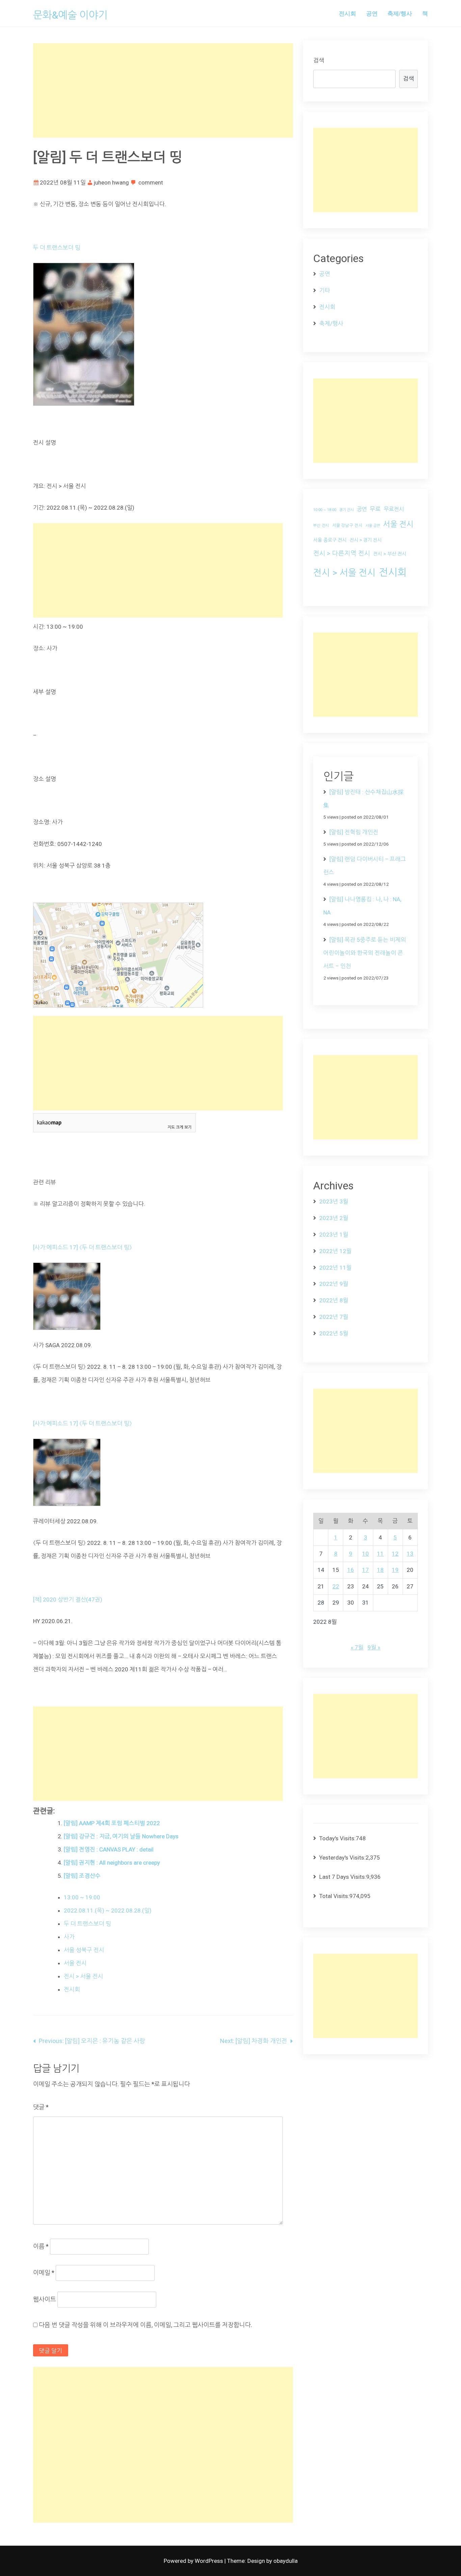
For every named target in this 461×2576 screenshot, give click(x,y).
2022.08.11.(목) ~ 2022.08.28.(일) (108, 1910)
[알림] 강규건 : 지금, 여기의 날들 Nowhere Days (121, 1836)
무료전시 (394, 509)
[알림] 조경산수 (82, 1876)
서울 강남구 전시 (347, 525)
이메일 (44, 2273)
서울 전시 (75, 1963)
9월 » (374, 1647)
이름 (41, 2246)
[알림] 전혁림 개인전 (354, 832)
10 (365, 1554)
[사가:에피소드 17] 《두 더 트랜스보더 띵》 (83, 1247)
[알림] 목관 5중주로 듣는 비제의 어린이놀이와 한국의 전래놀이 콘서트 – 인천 (365, 953)
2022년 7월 (334, 1317)
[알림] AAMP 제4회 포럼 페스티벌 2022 (112, 1823)
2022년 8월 (334, 1300)
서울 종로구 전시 (330, 540)
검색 (319, 60)
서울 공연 (373, 526)
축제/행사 (400, 13)
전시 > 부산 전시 (390, 554)
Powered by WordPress (194, 2561)
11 (380, 1554)
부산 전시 (321, 526)
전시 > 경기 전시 (366, 540)
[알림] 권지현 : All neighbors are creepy (112, 1863)
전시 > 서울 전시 (84, 1976)
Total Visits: (334, 1896)
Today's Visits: (337, 1838)
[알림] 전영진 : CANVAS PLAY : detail (109, 1849)
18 (380, 1570)
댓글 (41, 2107)
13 (410, 1554)
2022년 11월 (335, 1268)
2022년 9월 (334, 1284)
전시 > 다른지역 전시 (342, 554)
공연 (372, 13)
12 (395, 1554)
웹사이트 (45, 2299)
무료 (375, 509)
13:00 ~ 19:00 (82, 1897)
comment (151, 182)
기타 (325, 290)
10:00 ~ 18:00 (325, 510)
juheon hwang (111, 182)
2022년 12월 (335, 1251)
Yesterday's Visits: (342, 1858)
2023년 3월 (334, 1201)
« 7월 (357, 1647)
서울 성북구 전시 (84, 1950)
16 (351, 1570)
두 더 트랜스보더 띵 (57, 248)
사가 (69, 1937)
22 (336, 1586)
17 (365, 1570)
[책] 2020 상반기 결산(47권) (68, 1600)
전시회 (347, 13)
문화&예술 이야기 (70, 15)
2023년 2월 (334, 1218)
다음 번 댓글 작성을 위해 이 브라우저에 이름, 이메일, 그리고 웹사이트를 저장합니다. (145, 2325)
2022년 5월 (334, 1333)
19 (395, 1570)
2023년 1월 (334, 1235)
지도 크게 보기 (180, 1127)
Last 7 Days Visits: (343, 1877)
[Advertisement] (163, 90)
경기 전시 (346, 510)
